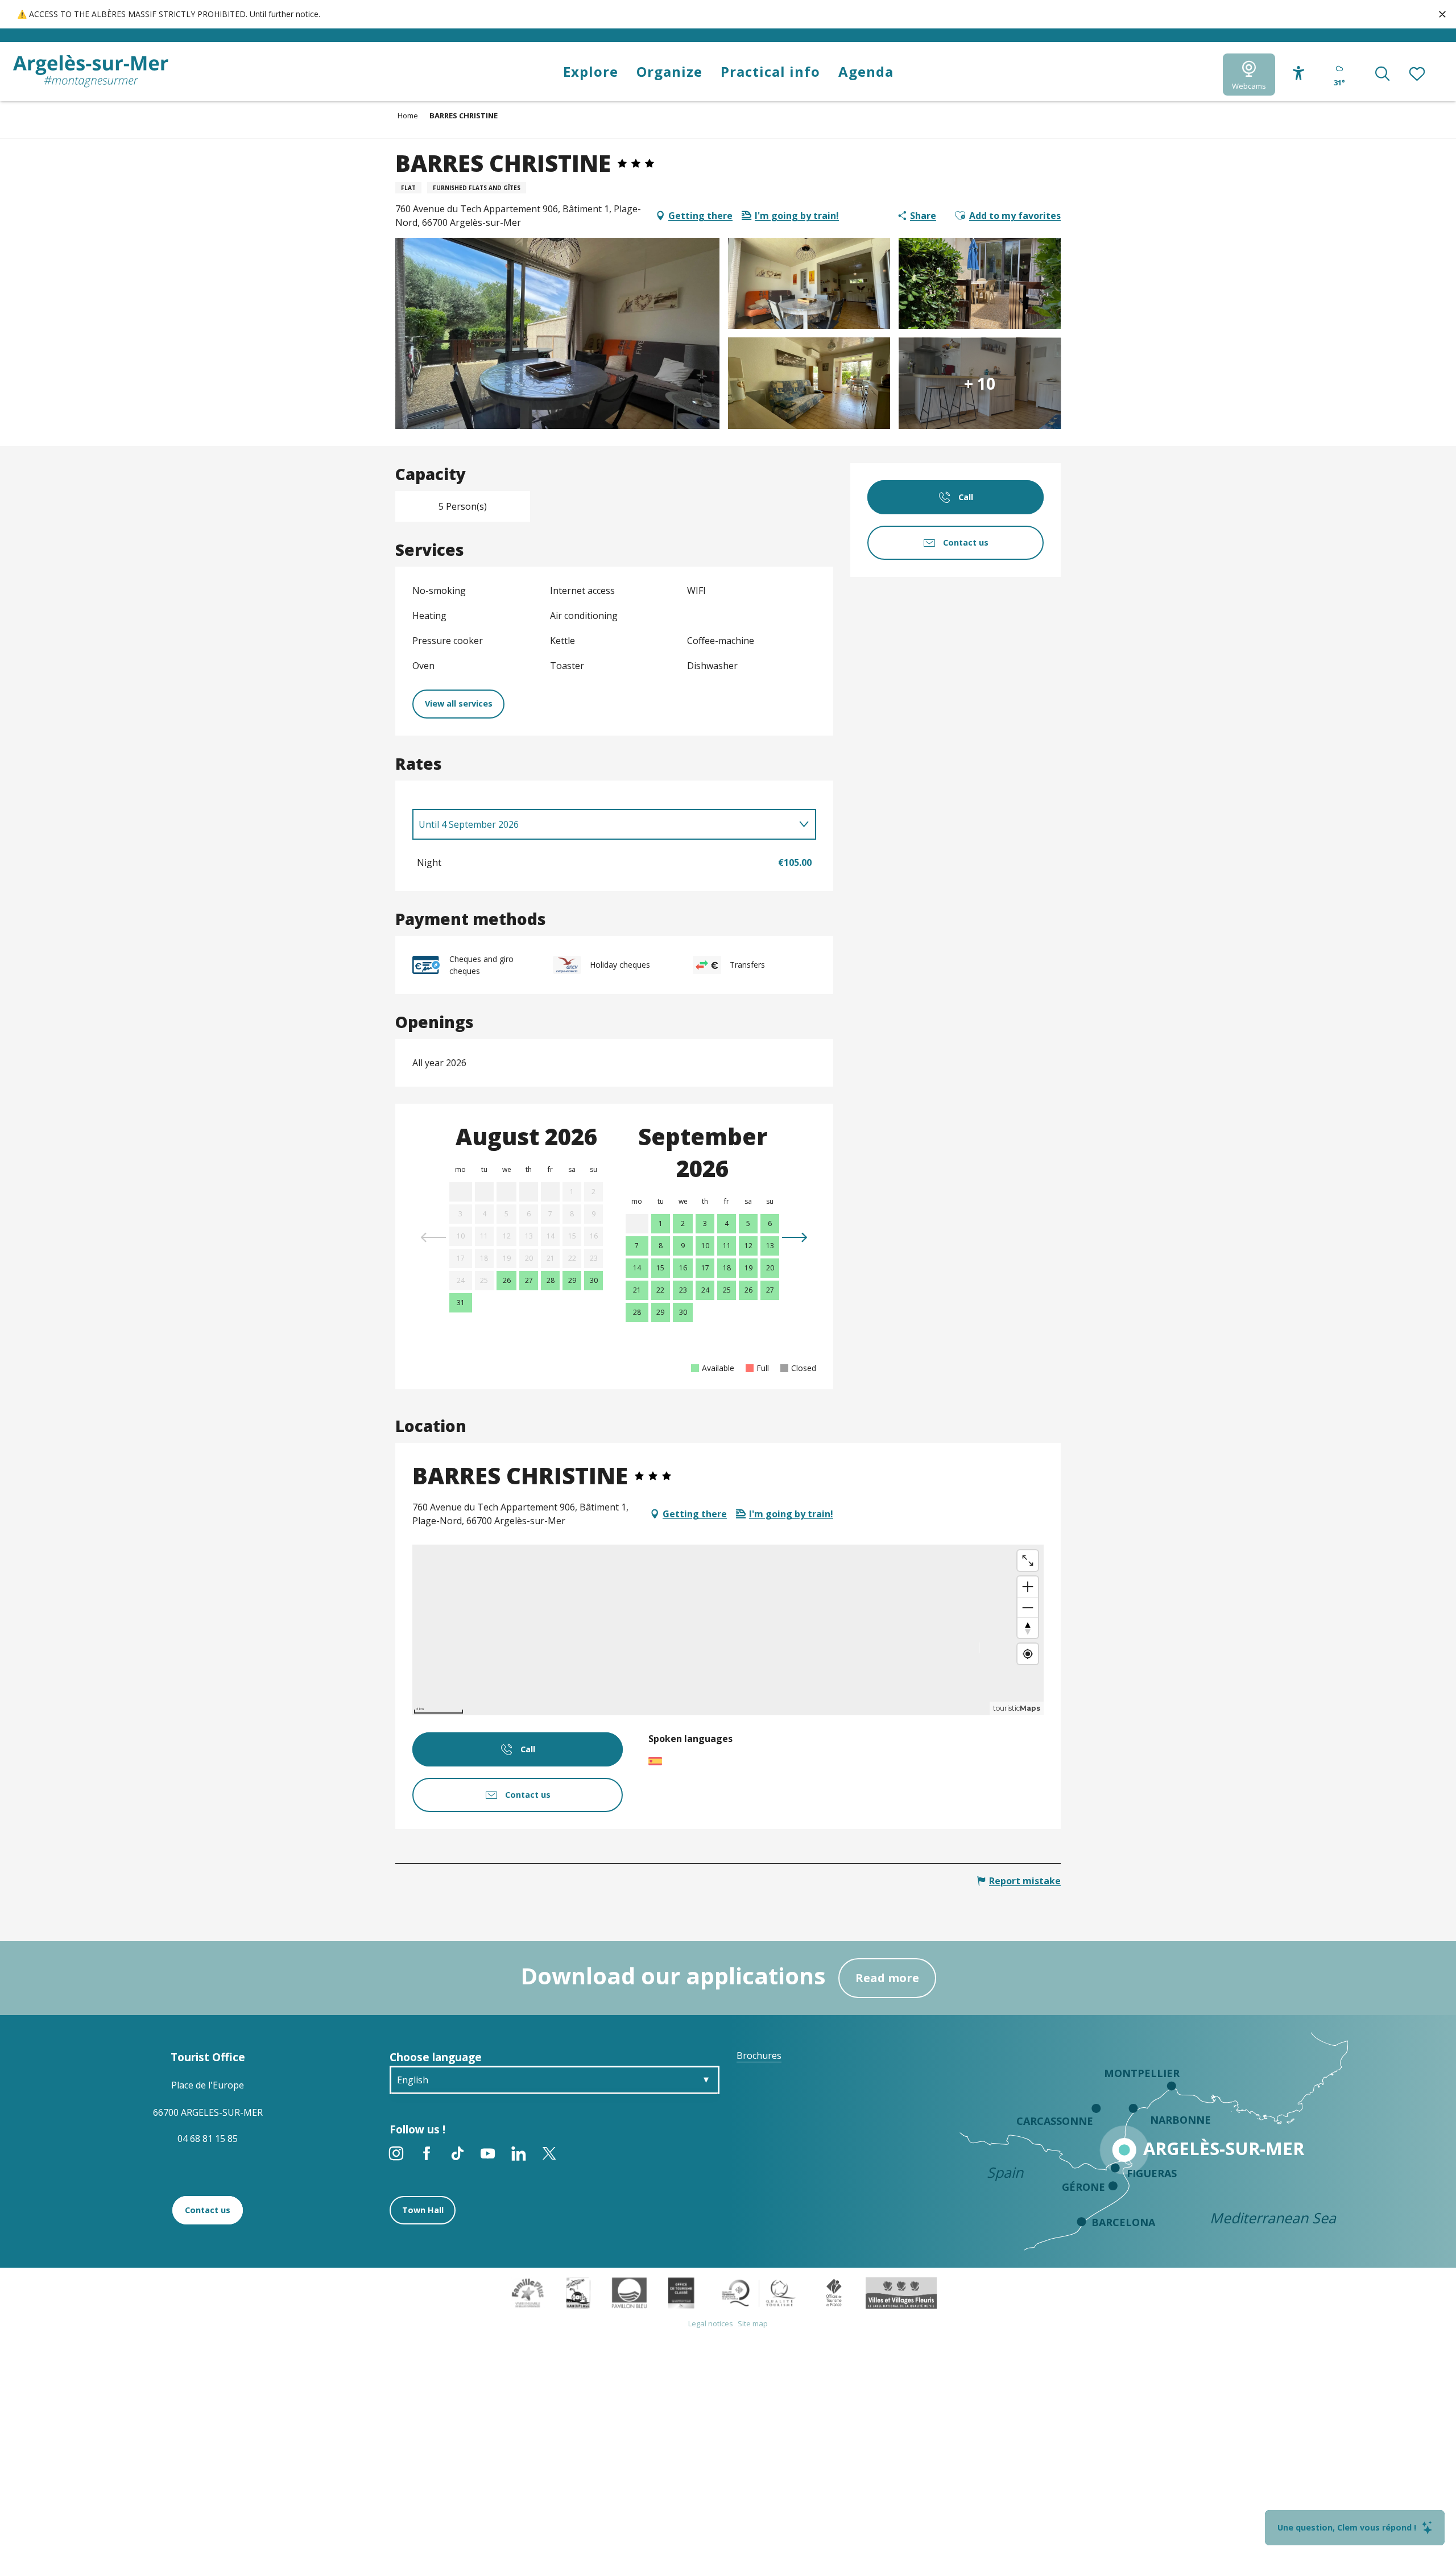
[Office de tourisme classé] (681, 2292)
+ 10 (980, 383)
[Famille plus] (528, 2292)
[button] (1382, 75)
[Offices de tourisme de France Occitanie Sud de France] (759, 2292)
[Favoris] (1418, 75)
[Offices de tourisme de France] (834, 2292)
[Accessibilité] (1299, 73)
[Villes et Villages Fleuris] (901, 2292)
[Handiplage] (578, 2292)
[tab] (603, 824)
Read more (887, 1978)
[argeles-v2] (91, 71)
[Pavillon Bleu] (629, 2292)
